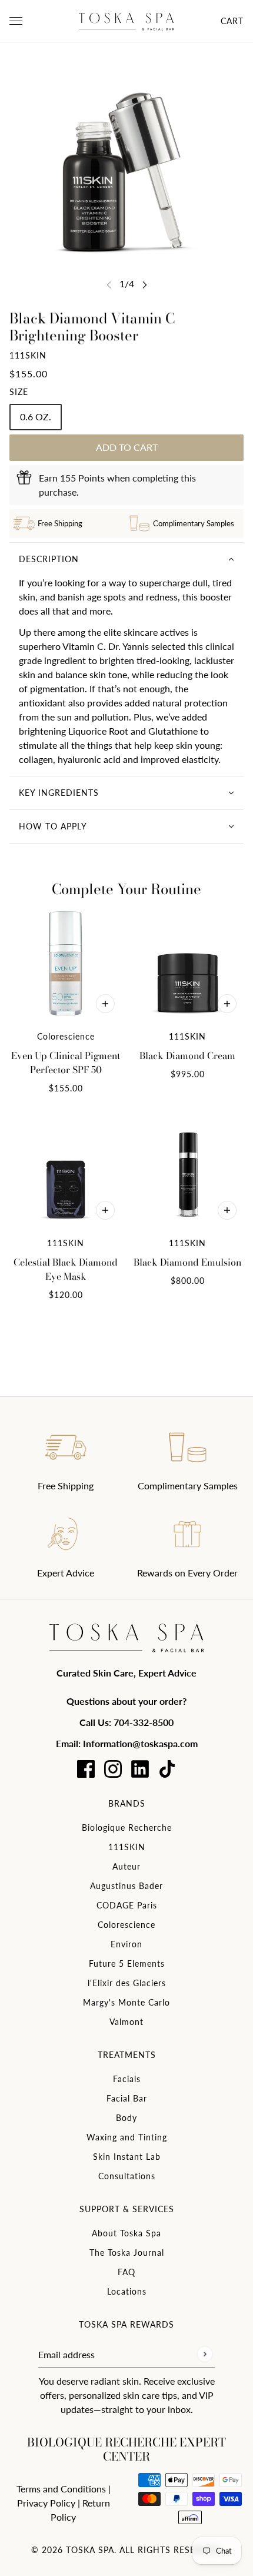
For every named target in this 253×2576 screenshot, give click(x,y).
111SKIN (28, 355)
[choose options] (105, 1004)
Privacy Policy (46, 2503)
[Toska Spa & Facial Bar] (126, 21)
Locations (127, 2291)
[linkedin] (140, 1769)
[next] (145, 285)
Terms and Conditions (61, 2489)
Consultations (127, 2176)
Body (126, 2118)
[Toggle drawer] (16, 21)
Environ (126, 1944)
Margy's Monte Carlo (126, 2002)
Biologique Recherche (127, 1828)
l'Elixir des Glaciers (127, 1983)
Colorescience (126, 1925)
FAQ (126, 2272)
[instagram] (113, 1769)
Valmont (126, 2022)
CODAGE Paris (127, 1905)
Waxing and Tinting (127, 2137)
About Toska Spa (126, 2233)
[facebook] (86, 1769)
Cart (232, 21)
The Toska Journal (127, 2253)
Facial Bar (127, 2098)
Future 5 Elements (127, 1963)
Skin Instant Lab (127, 2157)
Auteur (126, 1866)
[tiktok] (167, 1769)
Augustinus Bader (126, 1886)
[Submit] (204, 2354)
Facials (127, 2079)
